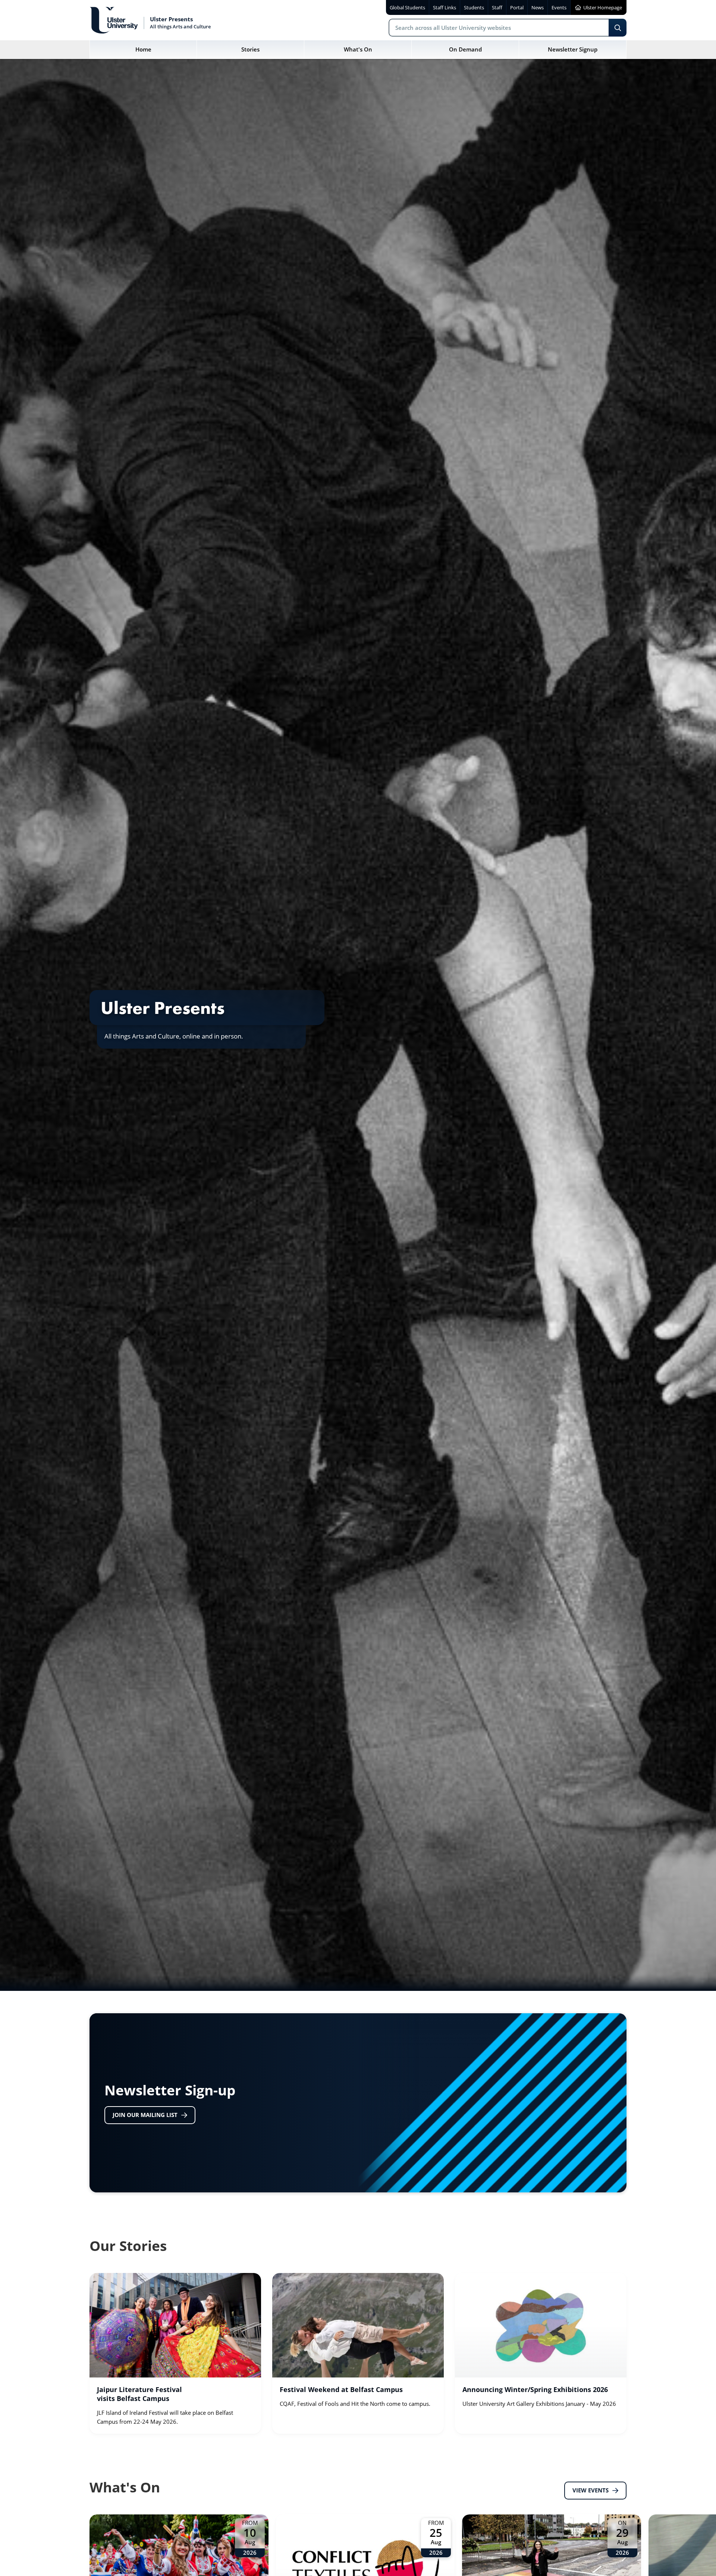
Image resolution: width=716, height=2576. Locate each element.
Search (618, 28)
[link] (175, 2353)
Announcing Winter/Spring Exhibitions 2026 (535, 2389)
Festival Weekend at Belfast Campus (341, 2389)
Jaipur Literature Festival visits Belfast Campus (139, 2394)
